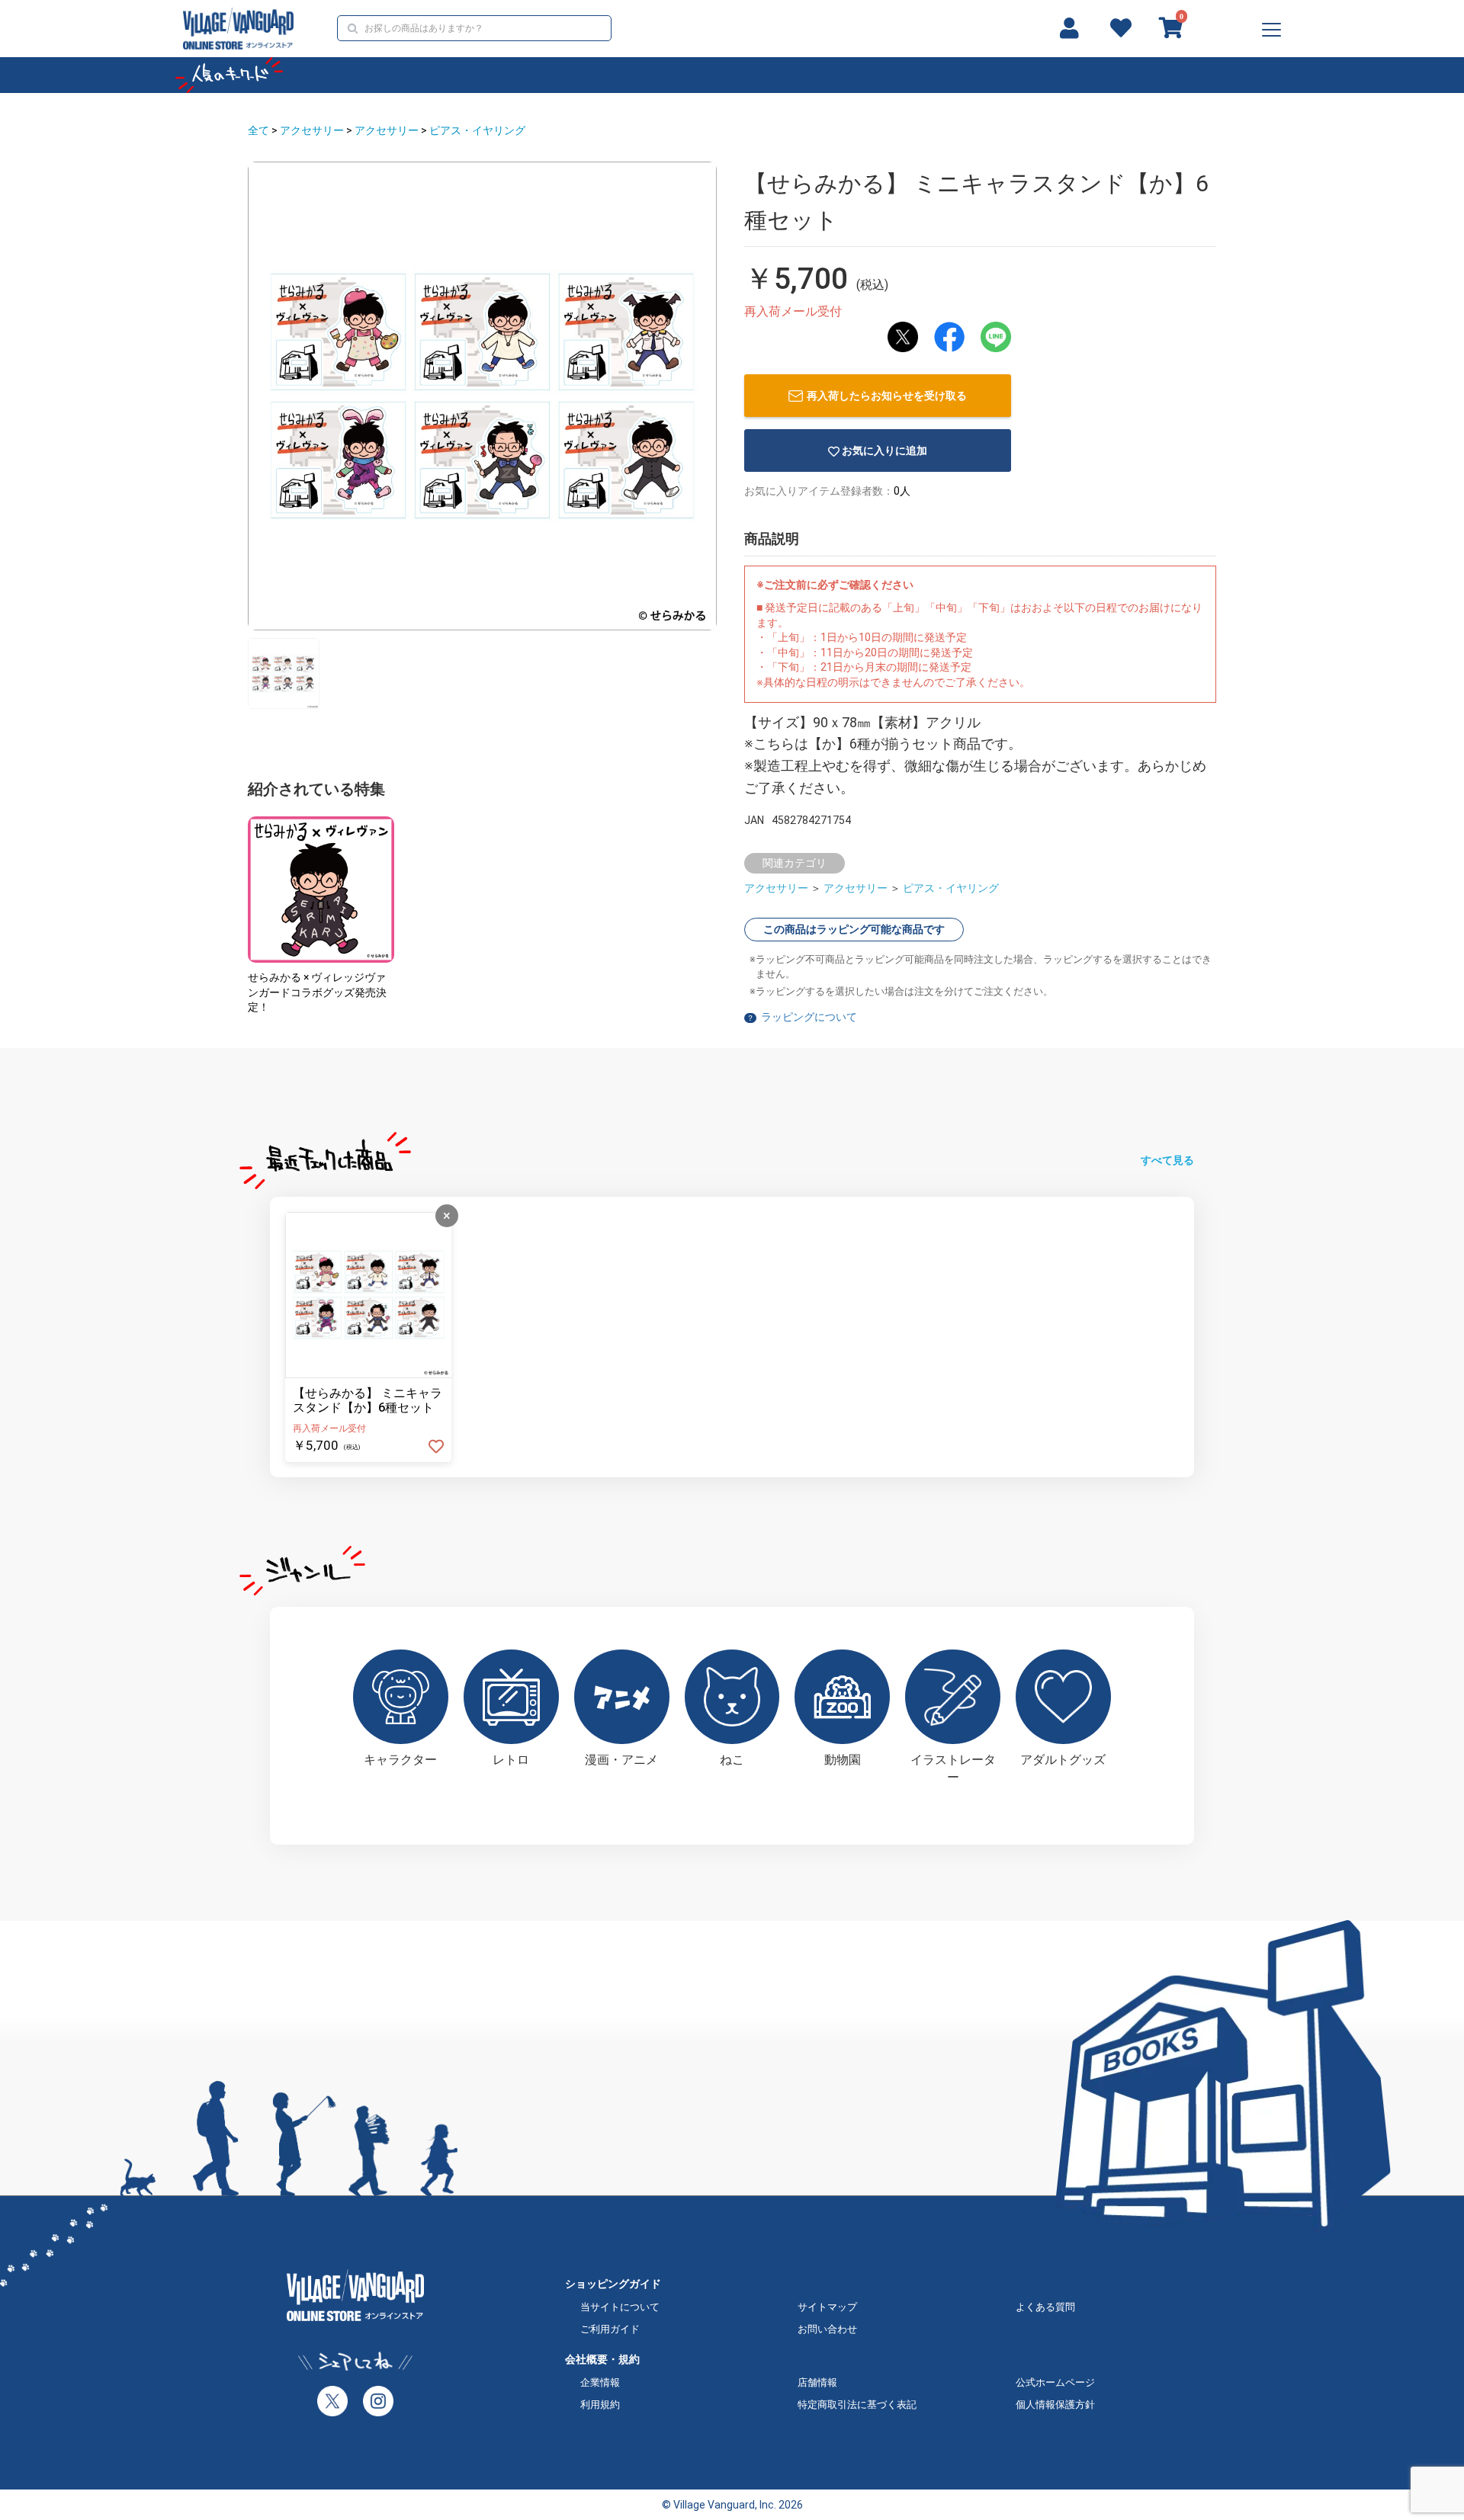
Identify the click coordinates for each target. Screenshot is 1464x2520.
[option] (482, 396)
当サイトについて (620, 2307)
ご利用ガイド (610, 2329)
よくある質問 (1045, 2307)
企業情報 (600, 2382)
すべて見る (1167, 1160)
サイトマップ (827, 2307)
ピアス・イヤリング (477, 130)
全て (258, 130)
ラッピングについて (809, 1017)
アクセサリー (312, 130)
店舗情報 (817, 2382)
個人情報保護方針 (1055, 2405)
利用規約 (600, 2405)
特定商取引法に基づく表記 (857, 2405)
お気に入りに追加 (884, 450)
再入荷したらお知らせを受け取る (887, 396)
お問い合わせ (827, 2329)
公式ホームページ (1055, 2382)
